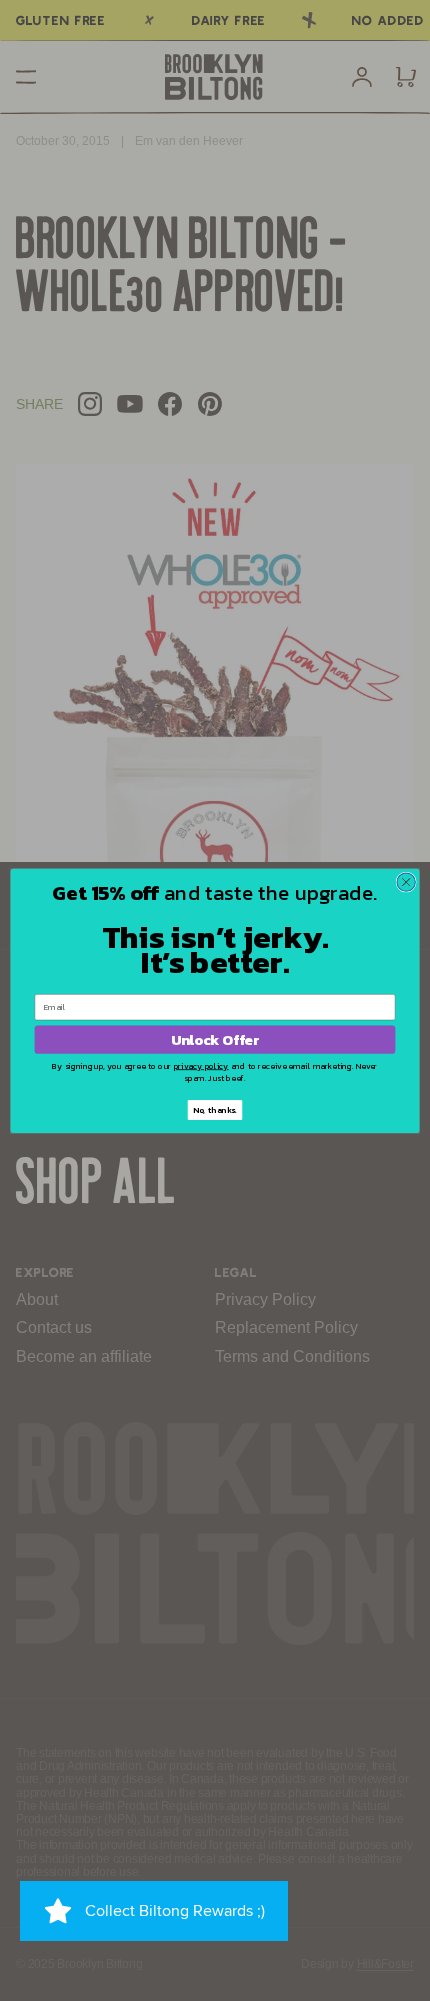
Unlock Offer (215, 1039)
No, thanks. (215, 1109)
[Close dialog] (406, 882)
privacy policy (201, 1065)
